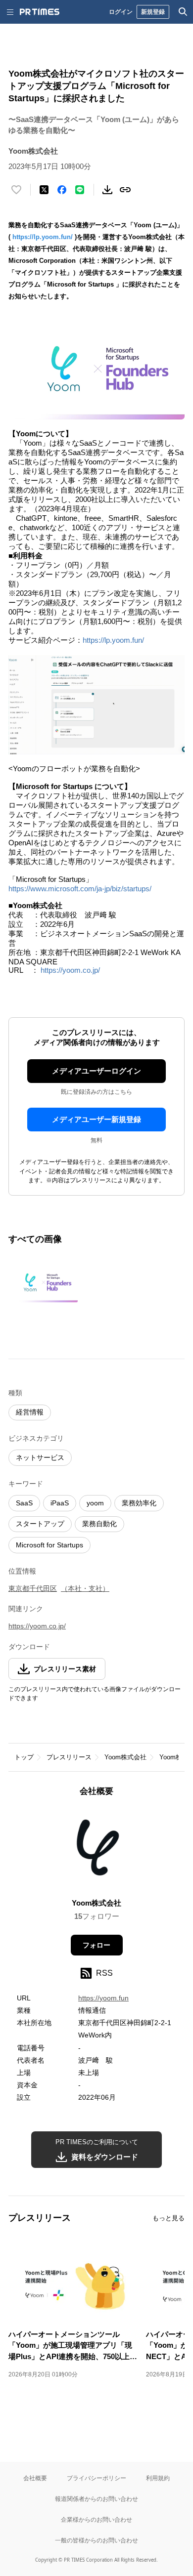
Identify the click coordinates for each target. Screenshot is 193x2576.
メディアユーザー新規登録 (96, 1119)
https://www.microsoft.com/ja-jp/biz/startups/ (80, 889)
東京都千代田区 (33, 1588)
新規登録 (153, 12)
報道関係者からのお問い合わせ (96, 2499)
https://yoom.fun (103, 1998)
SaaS (24, 1503)
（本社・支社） (85, 1588)
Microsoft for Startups (49, 1545)
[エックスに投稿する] (44, 190)
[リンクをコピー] (125, 190)
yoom (95, 1503)
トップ (24, 1757)
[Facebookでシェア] (62, 190)
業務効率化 (139, 1503)
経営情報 (30, 1412)
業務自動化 (99, 1524)
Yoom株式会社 (125, 1757)
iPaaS (60, 1503)
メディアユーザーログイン (96, 1071)
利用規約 (158, 2478)
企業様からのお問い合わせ (96, 2519)
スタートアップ (40, 1524)
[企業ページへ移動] (97, 1850)
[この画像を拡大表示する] (43, 1284)
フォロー (96, 1945)
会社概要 (35, 2478)
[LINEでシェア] (80, 190)
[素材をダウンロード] (107, 190)
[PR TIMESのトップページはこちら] (40, 12)
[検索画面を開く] (183, 12)
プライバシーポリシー (96, 2478)
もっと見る (169, 2218)
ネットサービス (40, 1457)
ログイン (121, 12)
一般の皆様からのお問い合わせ (96, 2540)
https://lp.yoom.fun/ (43, 237)
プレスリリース (69, 1757)
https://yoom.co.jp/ (70, 970)
